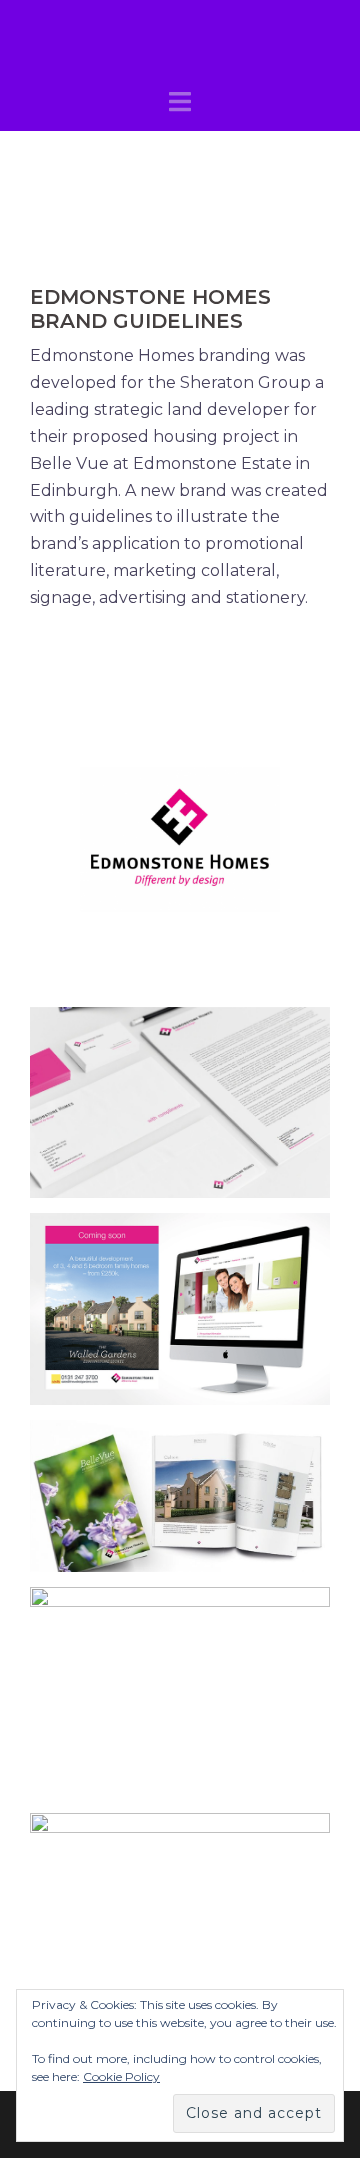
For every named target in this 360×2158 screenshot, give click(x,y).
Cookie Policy (121, 2076)
